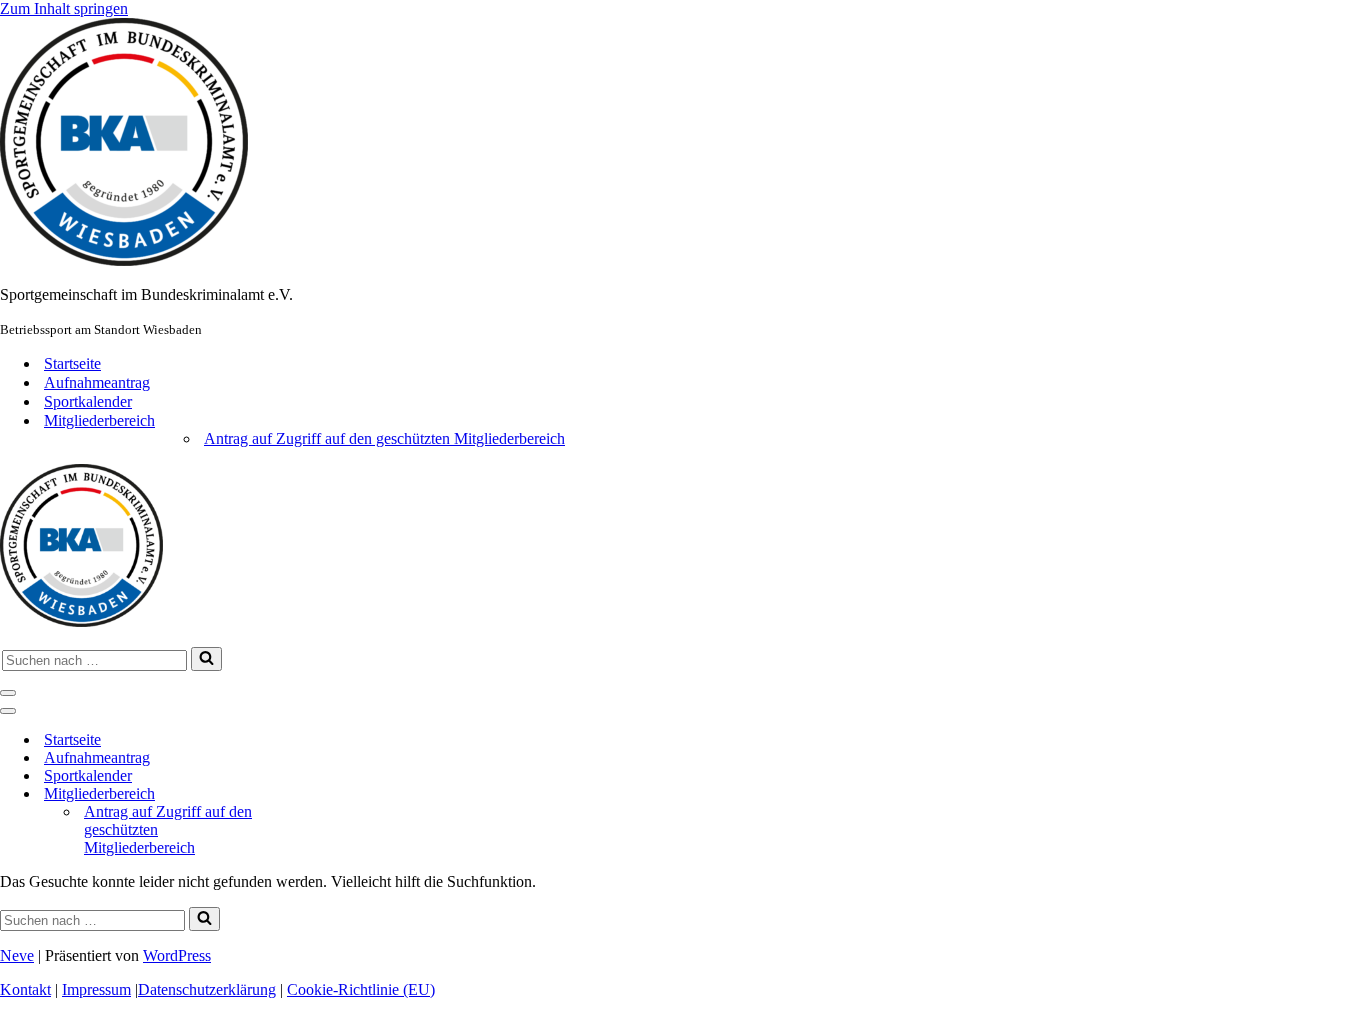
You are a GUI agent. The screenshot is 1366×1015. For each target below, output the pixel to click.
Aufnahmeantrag (97, 382)
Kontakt (25, 989)
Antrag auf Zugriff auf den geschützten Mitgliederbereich (384, 438)
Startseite (72, 363)
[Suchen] (206, 659)
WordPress (177, 955)
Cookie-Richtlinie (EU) (361, 989)
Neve (17, 955)
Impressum (96, 989)
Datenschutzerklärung (207, 989)
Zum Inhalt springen (64, 8)
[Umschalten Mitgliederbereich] (307, 794)
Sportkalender (88, 401)
